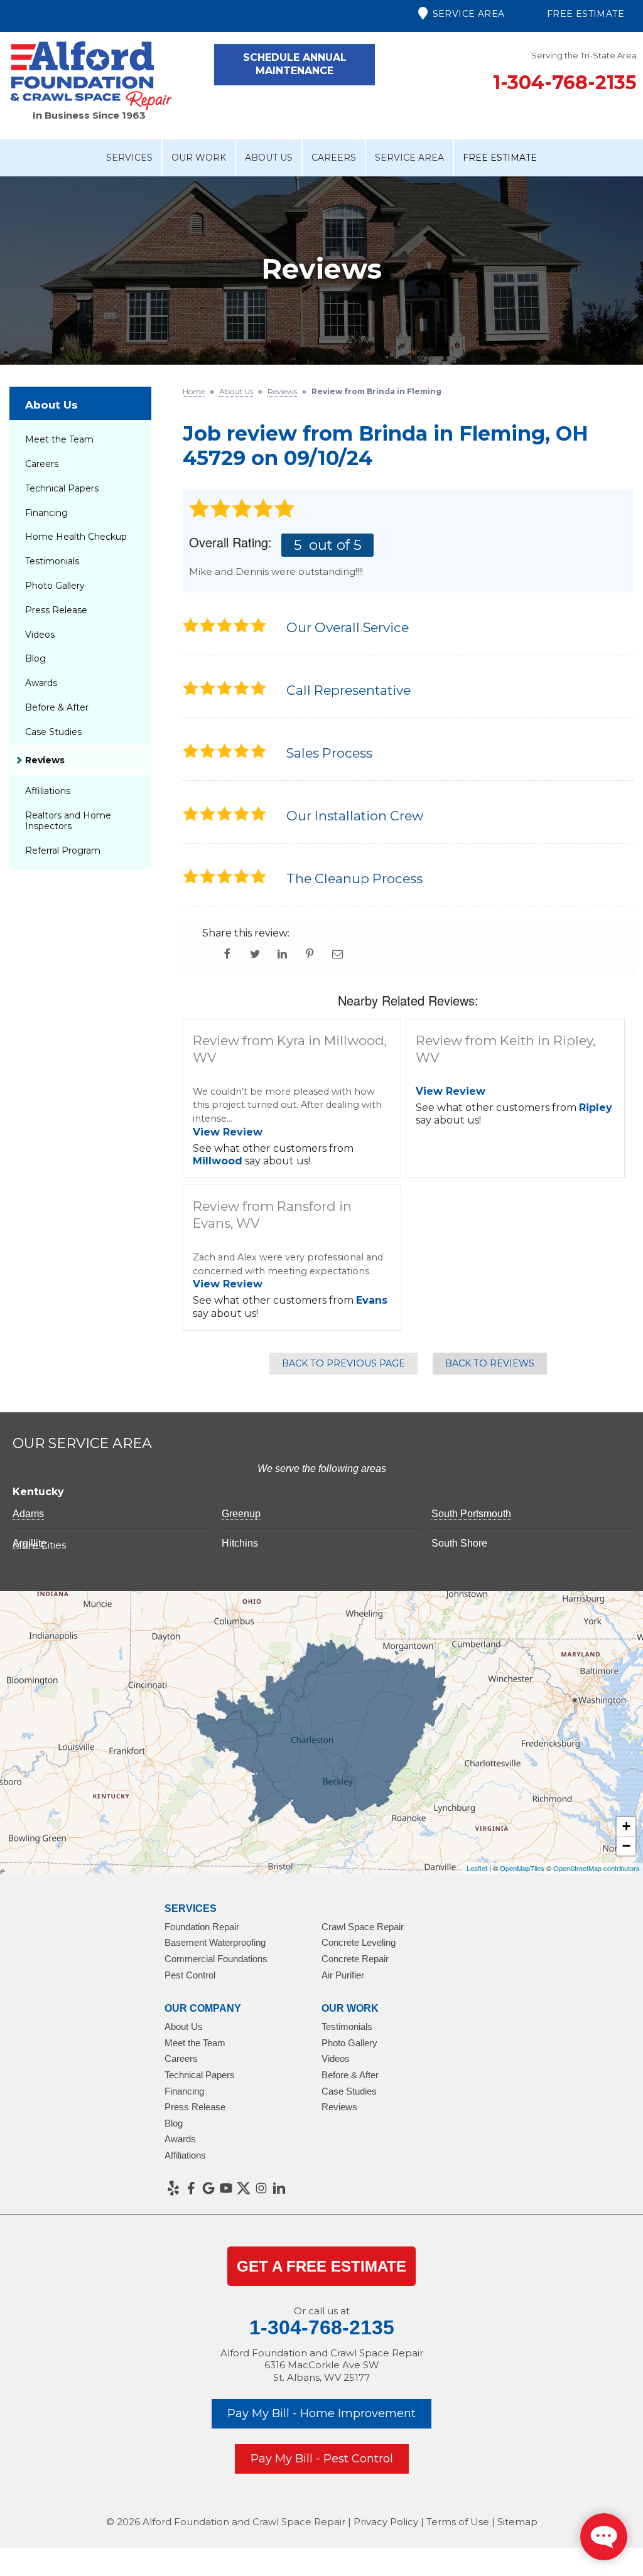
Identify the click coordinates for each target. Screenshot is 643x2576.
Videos (40, 635)
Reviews (45, 760)
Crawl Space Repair (363, 1927)
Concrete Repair (355, 1959)
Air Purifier (343, 1975)
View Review (228, 1132)
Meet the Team (59, 439)
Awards (41, 683)
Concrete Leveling (359, 1942)
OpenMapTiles (522, 1868)
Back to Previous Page (343, 1363)
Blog (35, 658)
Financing (46, 513)
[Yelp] (173, 2188)
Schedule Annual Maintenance (295, 64)
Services (129, 158)
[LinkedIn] (279, 2188)
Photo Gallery (55, 586)
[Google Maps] (208, 2188)
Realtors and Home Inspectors (68, 821)
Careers (334, 158)
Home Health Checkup (76, 537)
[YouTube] (226, 2188)
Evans (372, 1300)
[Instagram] (261, 2188)
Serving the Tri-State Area (584, 55)
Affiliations (48, 791)
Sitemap (517, 2522)
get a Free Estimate (321, 2266)
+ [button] (626, 1826)
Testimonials (52, 561)
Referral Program (63, 851)
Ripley (596, 1108)
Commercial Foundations (216, 1959)
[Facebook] (191, 2188)
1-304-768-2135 (565, 83)
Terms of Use (458, 2522)
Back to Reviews (490, 1363)
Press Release (56, 610)
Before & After (57, 707)
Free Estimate (586, 14)
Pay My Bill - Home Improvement (321, 2413)
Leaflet (477, 1868)
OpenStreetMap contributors (597, 1868)
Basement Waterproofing (215, 1942)
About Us (269, 158)
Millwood (218, 1161)
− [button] (626, 1846)
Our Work (199, 158)
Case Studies (53, 732)
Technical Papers (62, 488)
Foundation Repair (202, 1927)
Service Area (469, 14)
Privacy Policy (386, 2522)
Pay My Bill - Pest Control (322, 2459)
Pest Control (190, 1975)
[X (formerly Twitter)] (244, 2188)
